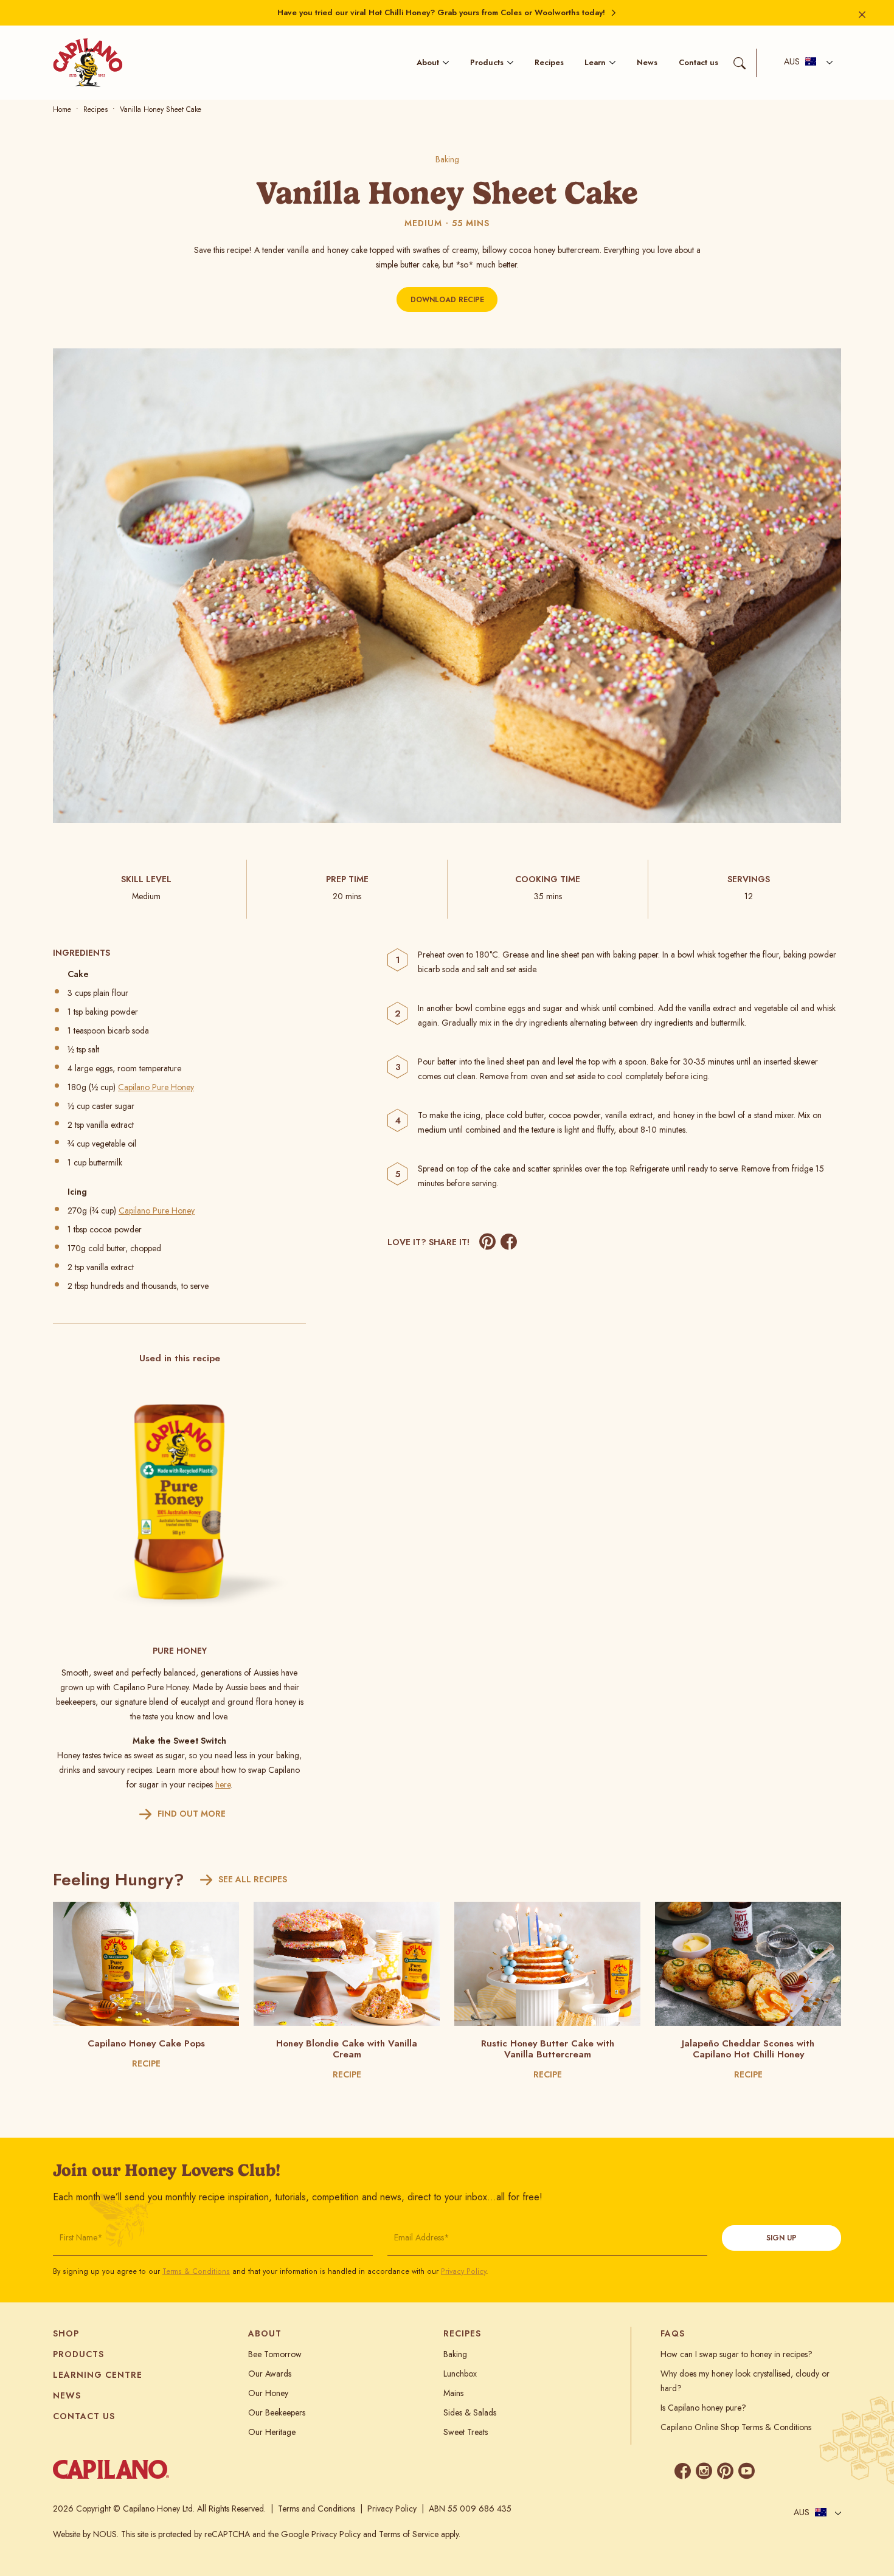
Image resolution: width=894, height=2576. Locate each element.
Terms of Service (409, 2534)
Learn (595, 62)
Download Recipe (447, 300)
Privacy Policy (463, 2271)
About (428, 62)
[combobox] (805, 63)
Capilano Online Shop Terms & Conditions (736, 2427)
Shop (66, 2333)
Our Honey (268, 2393)
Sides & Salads (470, 2412)
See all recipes (253, 1879)
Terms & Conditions (196, 2271)
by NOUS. (101, 2534)
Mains (453, 2393)
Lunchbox (460, 2374)
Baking (447, 159)
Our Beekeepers (277, 2412)
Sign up (781, 2238)
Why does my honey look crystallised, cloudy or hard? (745, 2381)
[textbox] (800, 63)
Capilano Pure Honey (156, 1087)
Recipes (549, 62)
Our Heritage (272, 2432)
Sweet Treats (466, 2432)
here (223, 1784)
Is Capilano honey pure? (703, 2408)
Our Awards (270, 2374)
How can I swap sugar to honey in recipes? (736, 2354)
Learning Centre (98, 2375)
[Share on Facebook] (509, 1242)
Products (487, 62)
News (647, 62)
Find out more (192, 1814)
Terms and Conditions (317, 2509)
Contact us (698, 62)
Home (62, 109)
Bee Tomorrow (275, 2354)
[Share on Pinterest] (487, 1242)
